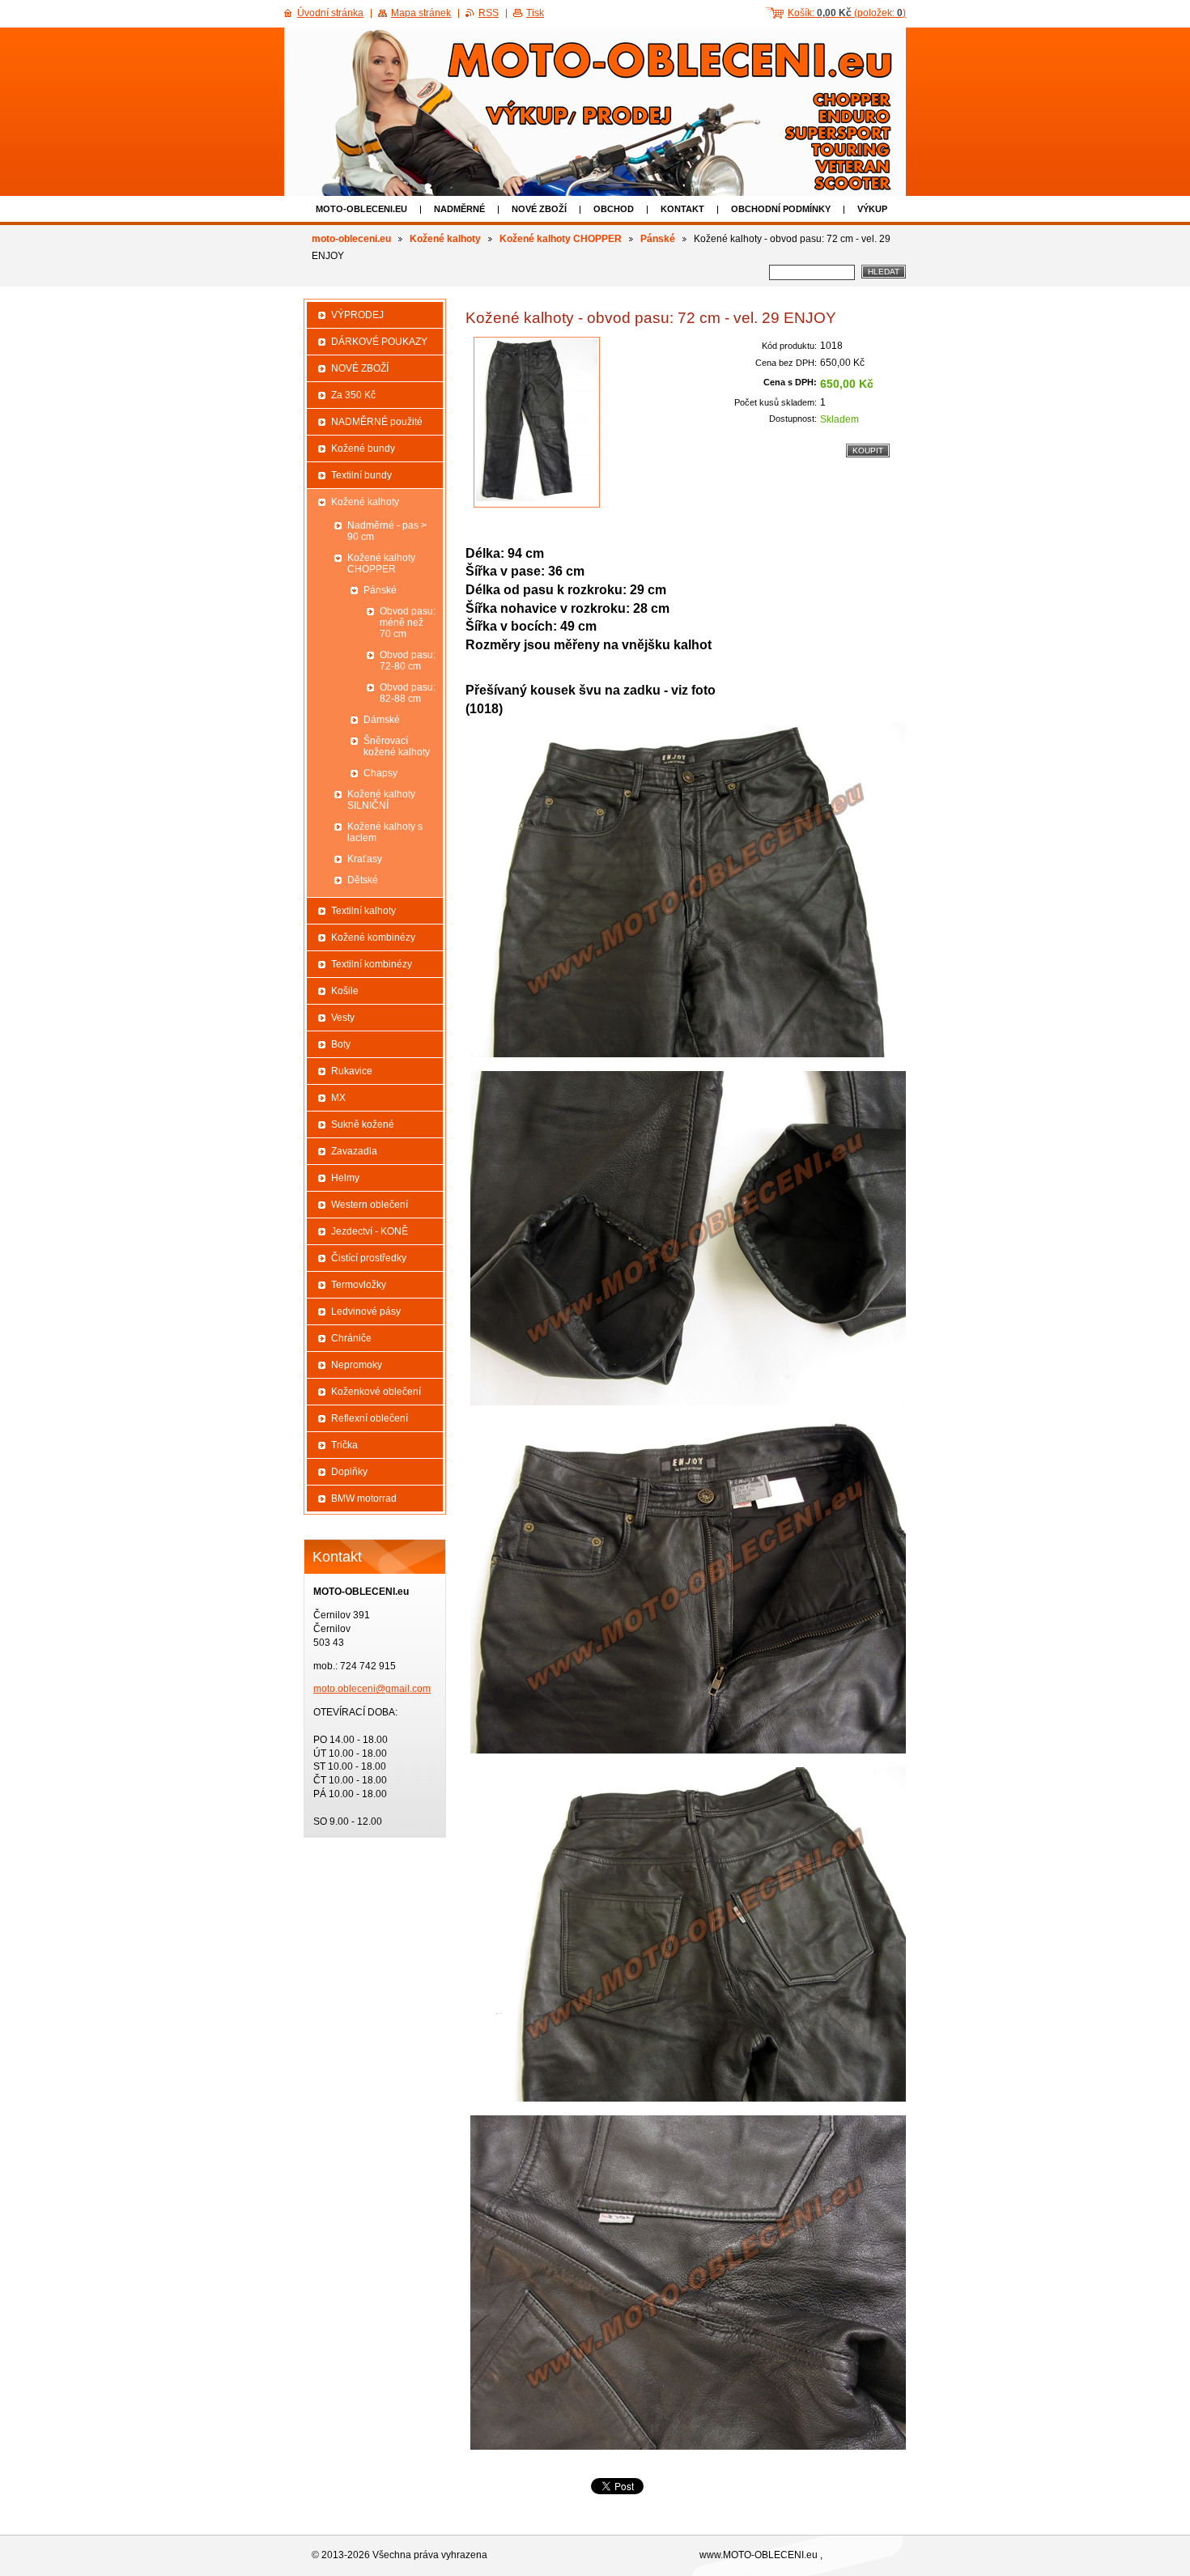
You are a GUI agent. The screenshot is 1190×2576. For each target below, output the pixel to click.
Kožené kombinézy (373, 937)
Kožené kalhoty (445, 239)
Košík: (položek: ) (847, 13)
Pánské (658, 239)
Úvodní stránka (330, 13)
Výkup (872, 209)
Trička (344, 1445)
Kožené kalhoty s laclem (385, 832)
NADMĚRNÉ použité (377, 422)
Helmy (345, 1178)
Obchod (614, 209)
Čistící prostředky (369, 1258)
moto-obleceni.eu (361, 209)
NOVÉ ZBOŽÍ (539, 209)
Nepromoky (357, 1365)
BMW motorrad (364, 1498)
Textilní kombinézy (372, 964)
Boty (341, 1044)
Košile (345, 991)
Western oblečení (370, 1205)
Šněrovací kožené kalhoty (397, 746)
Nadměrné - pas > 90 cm (387, 531)
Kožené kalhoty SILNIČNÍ (381, 800)
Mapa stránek (421, 13)
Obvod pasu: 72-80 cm (408, 661)
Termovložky (359, 1285)
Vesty (343, 1018)
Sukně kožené (363, 1124)
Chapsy (380, 773)
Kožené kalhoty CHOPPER (561, 239)
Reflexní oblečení (370, 1418)
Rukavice (352, 1071)
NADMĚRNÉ (459, 209)
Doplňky (349, 1472)
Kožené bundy (363, 448)
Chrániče (351, 1338)
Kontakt (682, 209)
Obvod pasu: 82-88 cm (408, 693)
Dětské (363, 880)
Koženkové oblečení (376, 1392)
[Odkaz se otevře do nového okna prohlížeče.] (537, 422)
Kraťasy (365, 859)
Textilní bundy (361, 475)
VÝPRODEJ (357, 315)
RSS (489, 13)
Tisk (535, 13)
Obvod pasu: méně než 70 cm (408, 623)
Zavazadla (354, 1151)
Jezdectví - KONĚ (370, 1231)
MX (338, 1098)
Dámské (382, 720)
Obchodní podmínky (781, 209)
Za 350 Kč (353, 395)
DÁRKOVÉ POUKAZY (379, 342)
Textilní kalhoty (363, 911)
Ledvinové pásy (366, 1311)
